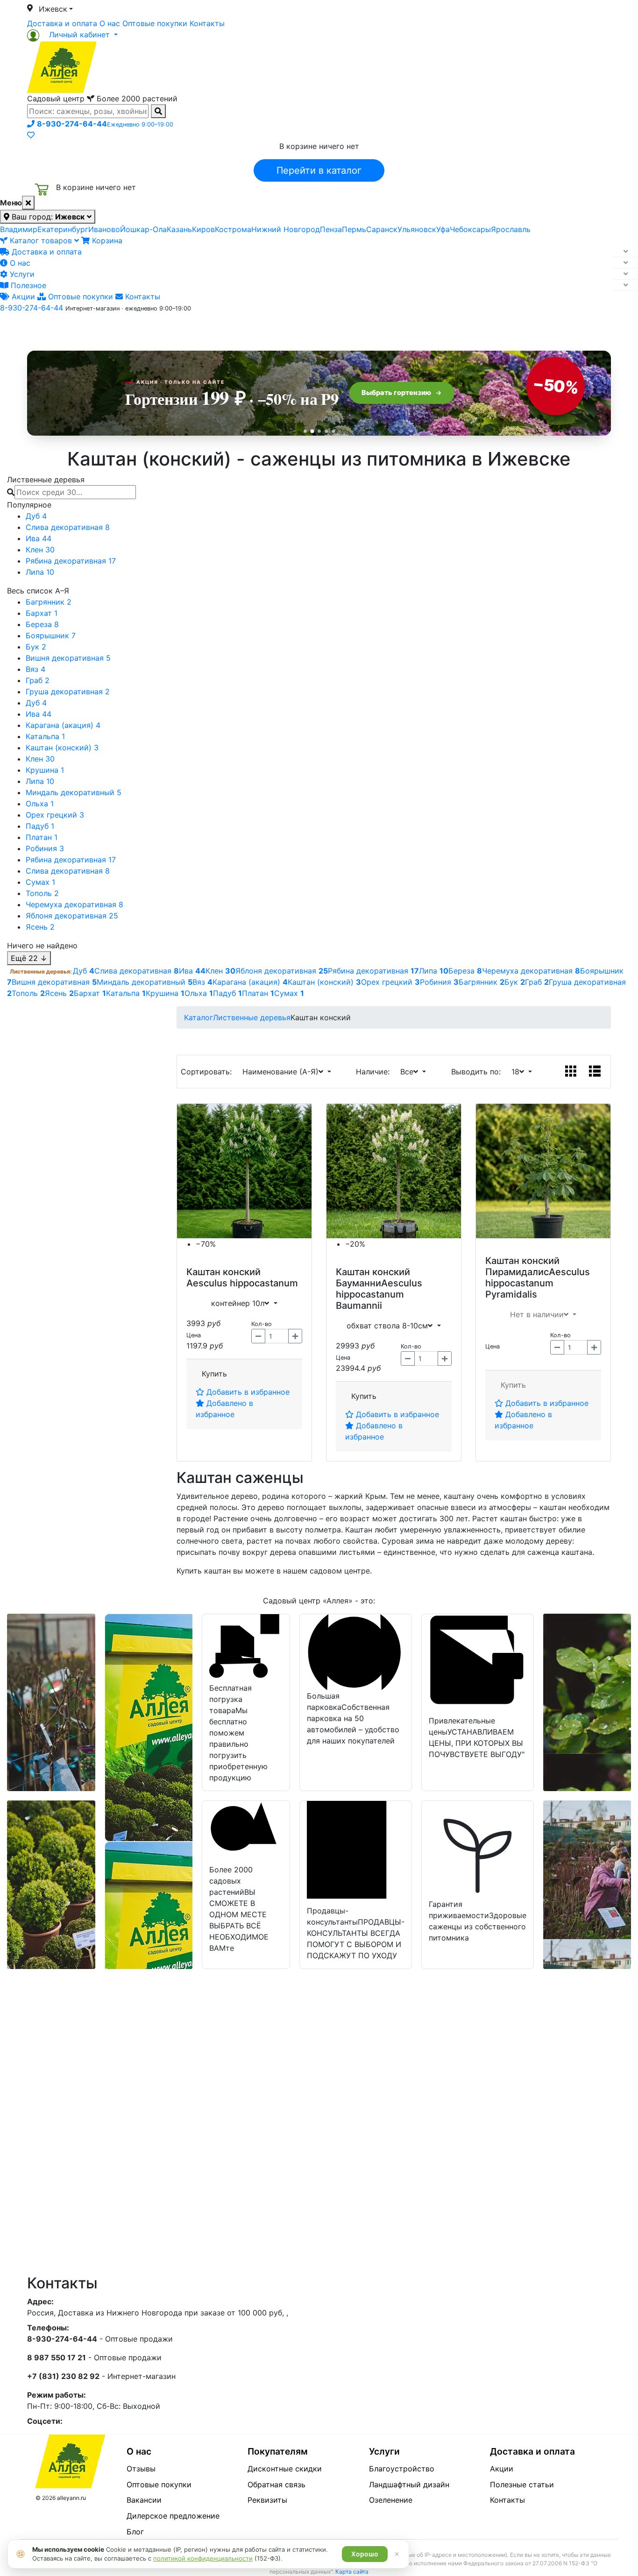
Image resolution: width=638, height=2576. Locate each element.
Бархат (42, 613)
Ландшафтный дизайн (409, 2484)
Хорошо (365, 2554)
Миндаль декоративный (74, 792)
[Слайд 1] (305, 431)
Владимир (19, 229)
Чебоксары (470, 229)
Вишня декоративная (68, 658)
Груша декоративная (68, 692)
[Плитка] (571, 1072)
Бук (36, 647)
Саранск (382, 229)
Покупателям (278, 2451)
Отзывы (141, 2469)
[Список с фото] (595, 1072)
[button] (72, 35)
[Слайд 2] (312, 431)
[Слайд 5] (333, 431)
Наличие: (375, 1072)
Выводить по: (478, 1072)
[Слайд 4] (326, 431)
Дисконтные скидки (285, 2469)
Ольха (40, 804)
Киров (203, 229)
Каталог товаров (41, 240)
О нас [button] (176, 328)
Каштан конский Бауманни (373, 1277)
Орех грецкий (55, 815)
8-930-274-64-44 (32, 308)
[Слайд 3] (319, 431)
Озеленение (391, 2500)
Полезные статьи (522, 2484)
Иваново (104, 229)
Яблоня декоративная (72, 916)
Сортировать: (209, 1072)
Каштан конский (223, 1272)
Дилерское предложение (173, 2516)
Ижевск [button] (53, 9)
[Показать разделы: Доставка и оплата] (625, 252)
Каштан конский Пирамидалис (522, 1266)
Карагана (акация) (63, 725)
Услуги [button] (362, 328)
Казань (179, 229)
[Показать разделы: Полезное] (625, 285)
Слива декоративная (68, 527)
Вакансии (144, 2500)
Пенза (331, 229)
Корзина (106, 240)
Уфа (443, 229)
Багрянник (49, 602)
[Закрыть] (28, 203)
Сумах (40, 882)
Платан (42, 837)
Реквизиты (267, 2500)
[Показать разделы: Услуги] (625, 274)
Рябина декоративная (71, 561)
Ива (39, 538)
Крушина (45, 770)
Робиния (45, 848)
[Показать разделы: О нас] (625, 263)
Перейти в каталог (319, 170)
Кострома (233, 229)
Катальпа (45, 736)
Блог (135, 2532)
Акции (22, 296)
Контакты (207, 23)
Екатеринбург (63, 229)
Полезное (27, 285)
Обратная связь (276, 2484)
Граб (38, 680)
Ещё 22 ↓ (29, 958)
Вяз (35, 669)
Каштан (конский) (62, 748)
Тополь (42, 893)
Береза (42, 624)
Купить (214, 1374)
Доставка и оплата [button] (268, 328)
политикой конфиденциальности (203, 2558)
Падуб (40, 826)
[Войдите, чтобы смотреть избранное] (31, 135)
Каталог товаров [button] (94, 329)
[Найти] (158, 111)
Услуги (21, 274)
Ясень (40, 927)
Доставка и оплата (62, 23)
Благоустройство (402, 2469)
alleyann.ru (71, 2498)
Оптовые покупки (155, 23)
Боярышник (51, 635)
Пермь (354, 229)
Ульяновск (417, 229)
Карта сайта (352, 2572)
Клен (40, 550)
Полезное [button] (436, 328)
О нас (110, 23)
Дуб (36, 516)
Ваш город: (47, 217)
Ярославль (511, 229)
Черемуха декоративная (74, 904)
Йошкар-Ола (143, 229)
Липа (40, 572)
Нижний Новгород (286, 229)
